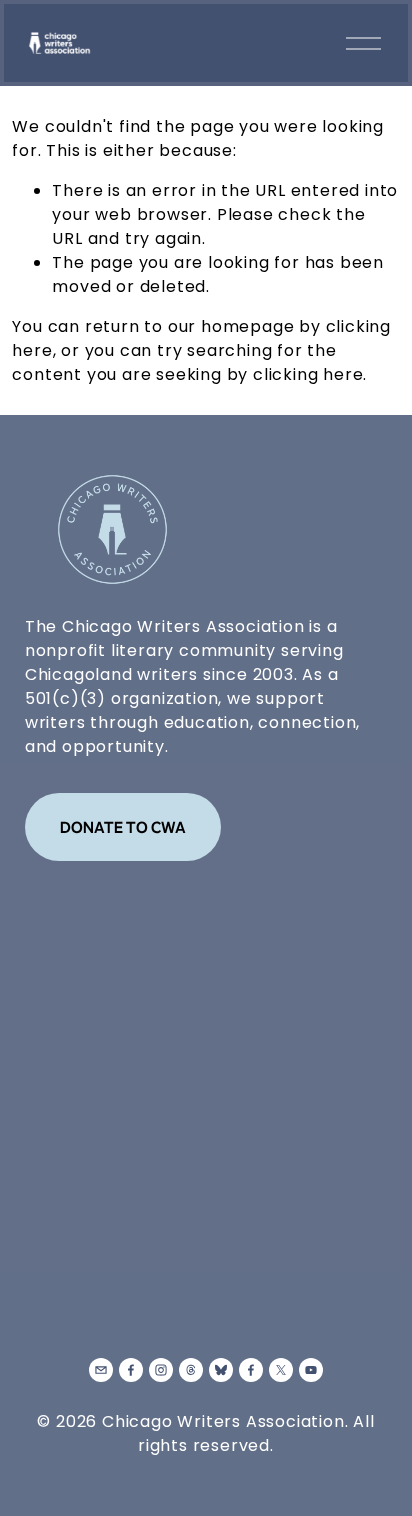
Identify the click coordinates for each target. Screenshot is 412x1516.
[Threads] (191, 1370)
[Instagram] (161, 1370)
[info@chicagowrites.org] (101, 1370)
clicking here (308, 374)
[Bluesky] (221, 1370)
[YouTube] (311, 1370)
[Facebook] (131, 1370)
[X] (281, 1370)
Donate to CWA (123, 827)
